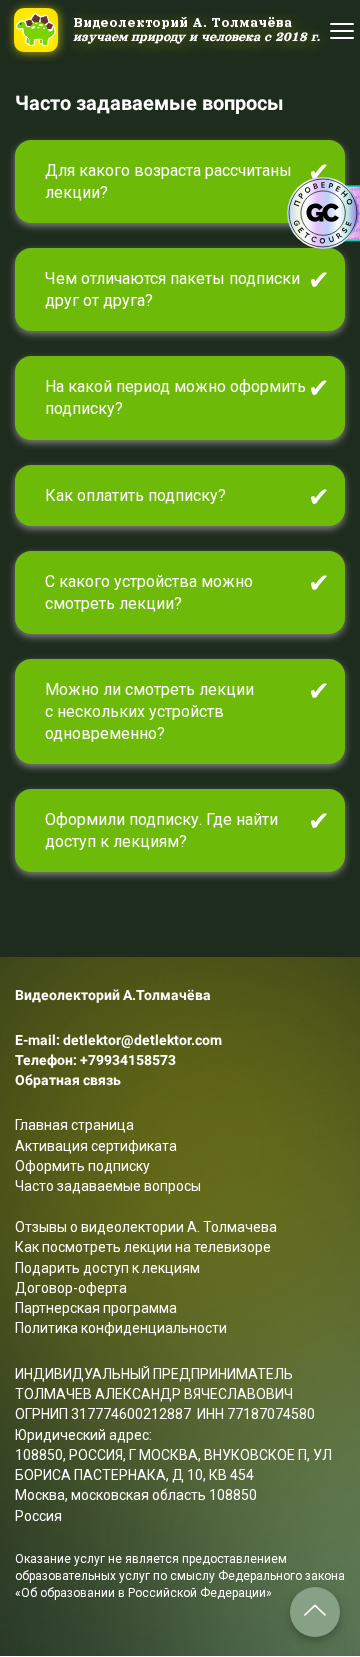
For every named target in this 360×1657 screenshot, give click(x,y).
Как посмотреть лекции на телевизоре (143, 1247)
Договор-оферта (71, 1288)
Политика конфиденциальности (121, 1328)
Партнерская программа (96, 1308)
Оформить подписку (82, 1166)
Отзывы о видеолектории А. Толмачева (146, 1227)
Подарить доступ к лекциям (107, 1268)
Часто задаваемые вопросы (108, 1186)
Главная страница (74, 1125)
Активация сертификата (96, 1146)
